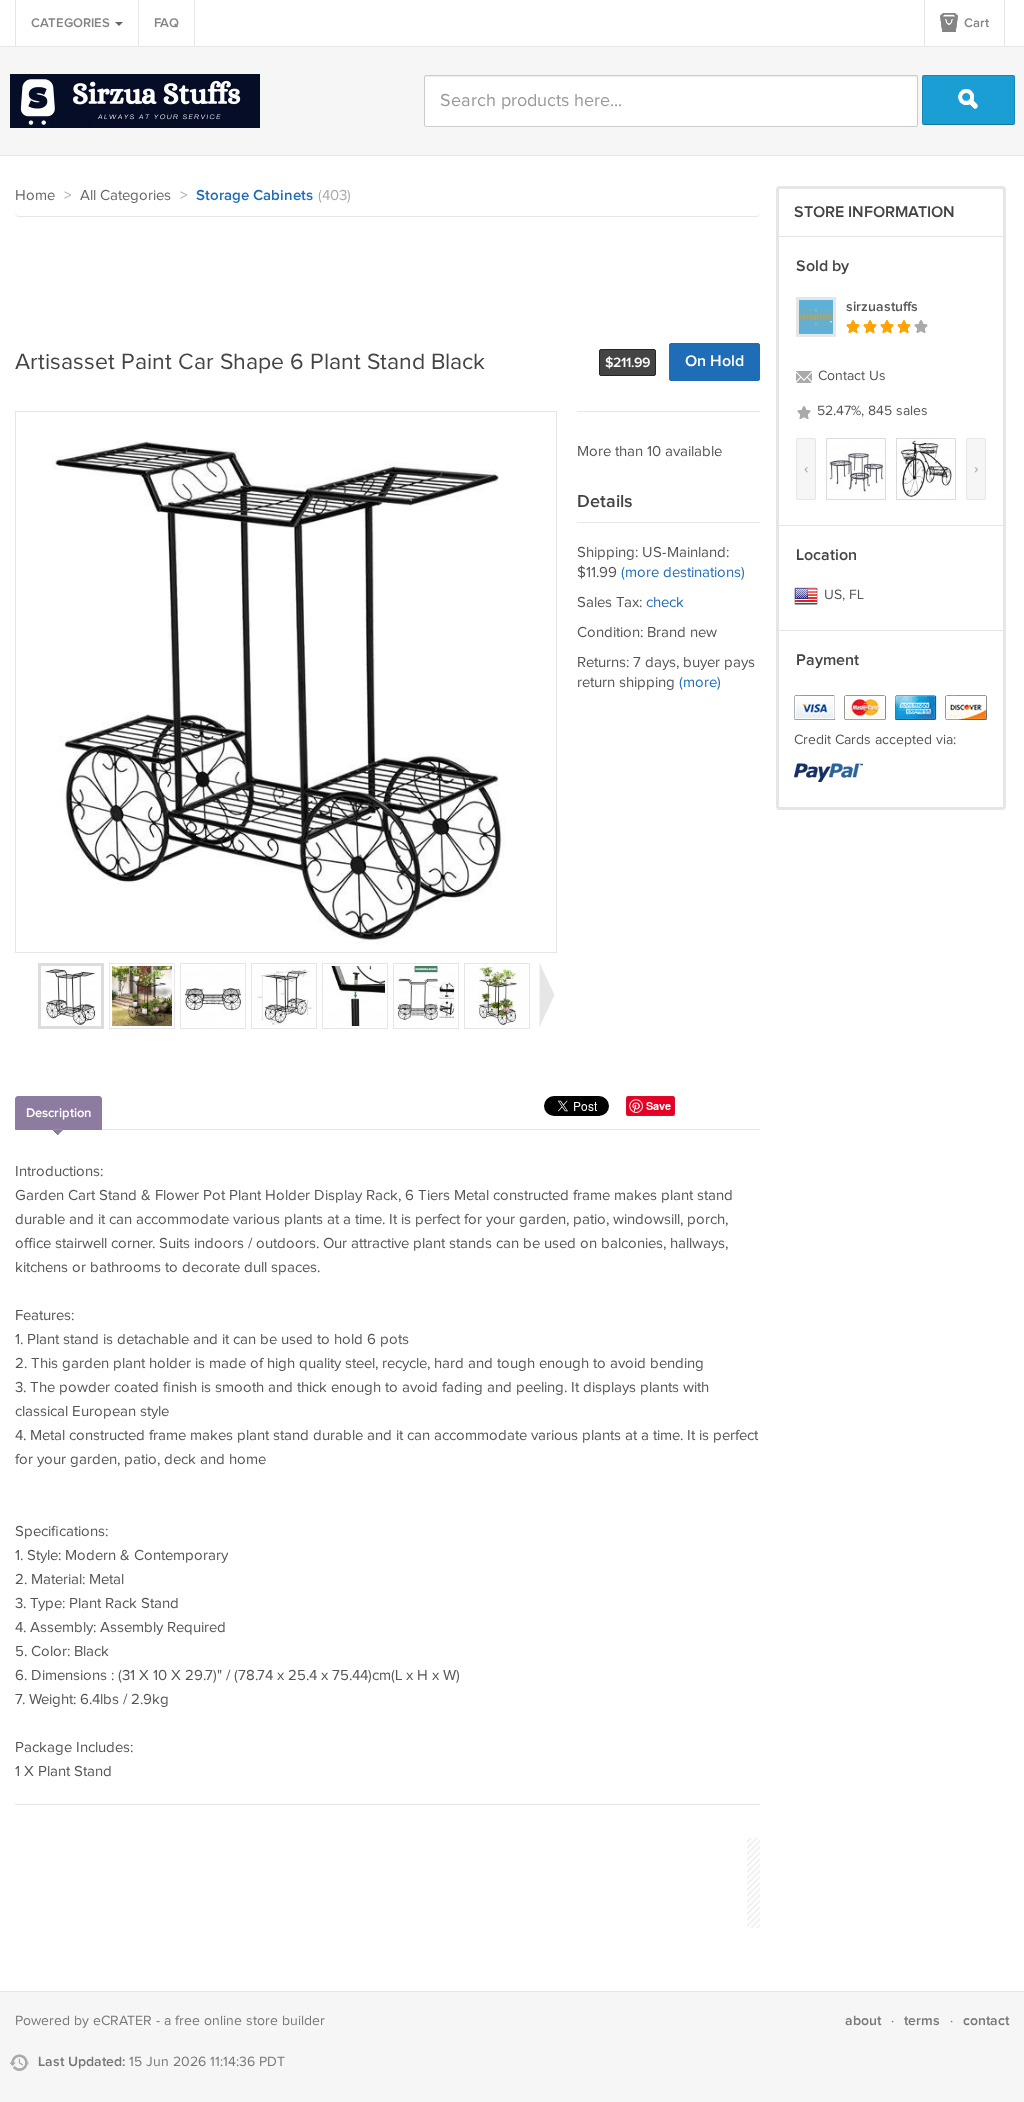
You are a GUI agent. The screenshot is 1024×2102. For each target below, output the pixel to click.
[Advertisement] (379, 272)
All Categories (125, 195)
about (863, 2020)
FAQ (166, 23)
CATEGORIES (72, 23)
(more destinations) (683, 572)
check (665, 602)
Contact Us (850, 376)
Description (58, 1113)
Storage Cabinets (254, 196)
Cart (975, 23)
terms (922, 2020)
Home (35, 195)
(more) (700, 682)
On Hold (714, 361)
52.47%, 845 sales (870, 411)
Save (658, 1105)
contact (986, 2020)
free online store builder (250, 2021)
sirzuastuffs (882, 306)
